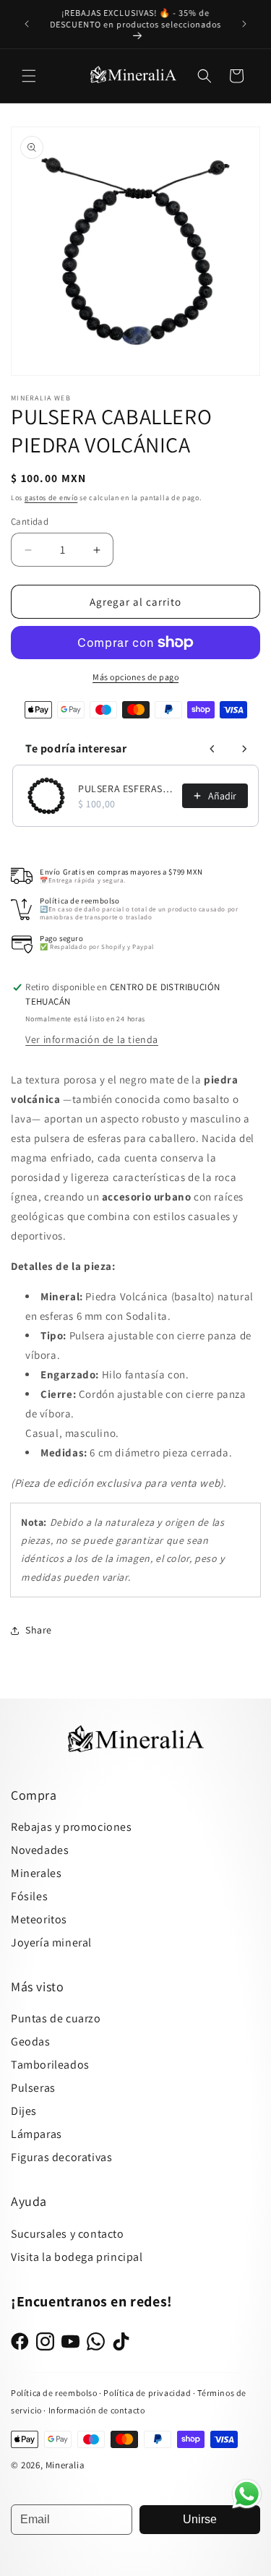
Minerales (36, 1873)
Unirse (200, 2519)
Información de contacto (97, 2410)
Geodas (31, 2042)
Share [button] (39, 1630)
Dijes (24, 2111)
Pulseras (33, 2088)
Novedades (40, 1850)
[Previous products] (212, 749)
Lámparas (36, 2134)
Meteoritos (39, 1919)
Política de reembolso (54, 2393)
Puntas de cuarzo (56, 2018)
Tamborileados (50, 2065)
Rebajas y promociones (72, 1827)
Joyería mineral (51, 1942)
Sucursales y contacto (68, 2234)
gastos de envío (51, 498)
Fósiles (29, 1896)
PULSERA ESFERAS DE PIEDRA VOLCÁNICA (126, 789)
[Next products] (244, 749)
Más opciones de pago (135, 677)
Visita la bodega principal (77, 2257)
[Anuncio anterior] (27, 24)
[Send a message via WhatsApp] (247, 2494)
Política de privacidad (148, 2393)
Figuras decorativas (61, 2157)
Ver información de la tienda (92, 1039)
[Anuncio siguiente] (244, 24)
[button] (29, 76)
